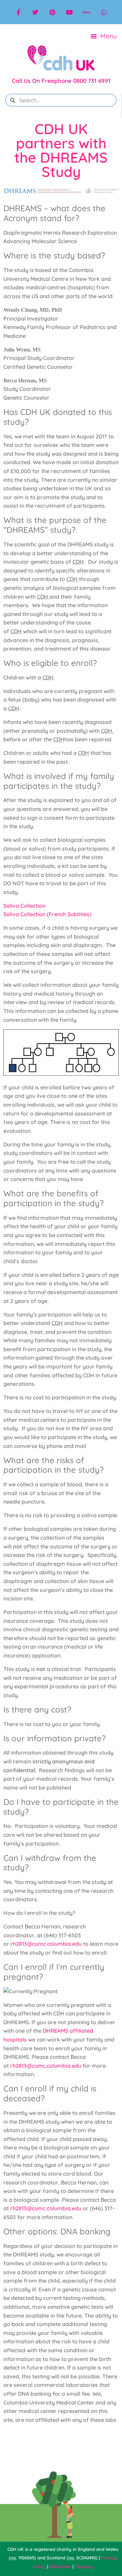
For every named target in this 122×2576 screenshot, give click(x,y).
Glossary (84, 2566)
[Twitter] (35, 12)
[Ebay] (86, 12)
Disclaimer (60, 2566)
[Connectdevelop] (104, 12)
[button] (104, 36)
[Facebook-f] (18, 12)
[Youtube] (69, 12)
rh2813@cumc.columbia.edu (46, 1944)
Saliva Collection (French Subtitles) (47, 914)
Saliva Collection (24, 906)
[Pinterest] (53, 12)
